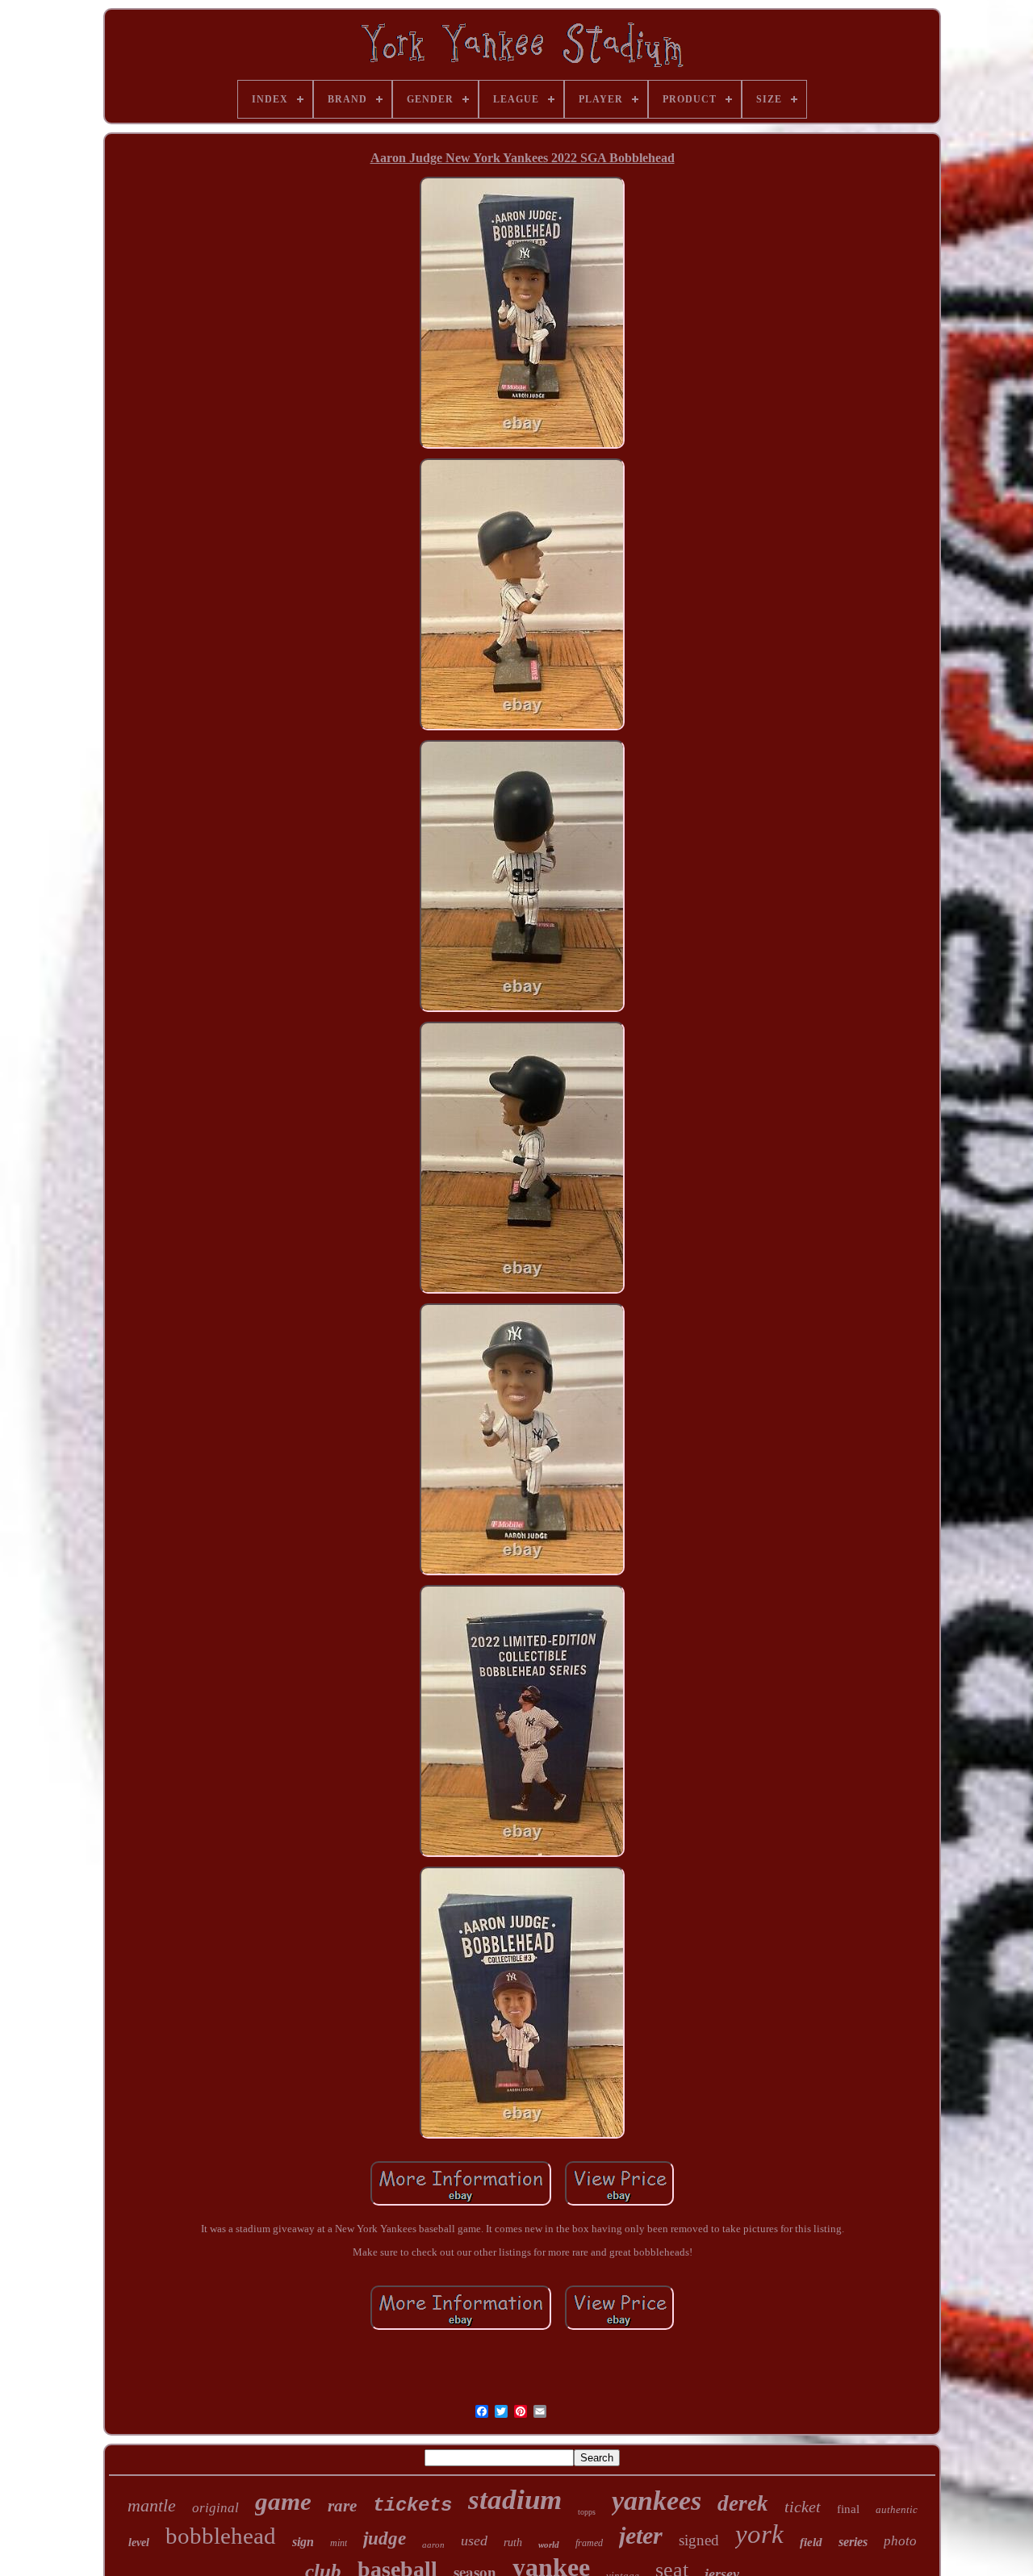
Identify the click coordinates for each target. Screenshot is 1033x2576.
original (215, 2508)
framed (589, 2543)
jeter (641, 2535)
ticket (803, 2507)
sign (303, 2542)
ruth (513, 2543)
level (139, 2543)
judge (385, 2538)
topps (587, 2512)
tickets (412, 2505)
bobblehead (221, 2536)
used (474, 2540)
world (549, 2545)
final (848, 2509)
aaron (433, 2545)
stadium (515, 2500)
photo (900, 2541)
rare (342, 2506)
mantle (152, 2505)
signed (699, 2540)
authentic (897, 2509)
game (283, 2501)
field (811, 2542)
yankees (657, 2501)
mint (339, 2543)
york (759, 2534)
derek (743, 2503)
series (853, 2542)
